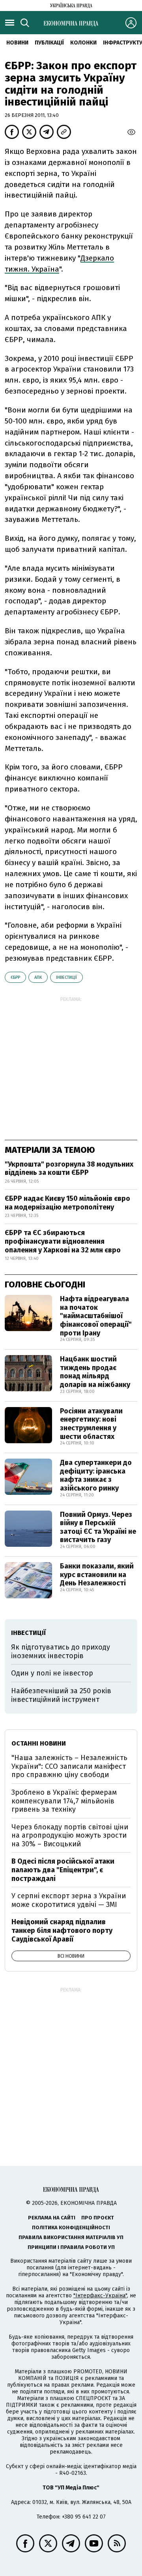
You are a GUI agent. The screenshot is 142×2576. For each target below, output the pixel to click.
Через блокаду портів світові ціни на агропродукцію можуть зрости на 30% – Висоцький (70, 1835)
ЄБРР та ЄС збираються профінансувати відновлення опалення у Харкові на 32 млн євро (63, 1241)
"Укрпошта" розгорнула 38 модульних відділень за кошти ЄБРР (69, 1169)
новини (17, 43)
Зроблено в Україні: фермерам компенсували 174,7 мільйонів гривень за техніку (64, 1801)
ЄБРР (15, 977)
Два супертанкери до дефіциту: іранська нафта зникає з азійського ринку (96, 1475)
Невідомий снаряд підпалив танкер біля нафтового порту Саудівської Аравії (62, 1930)
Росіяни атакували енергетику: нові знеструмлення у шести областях (91, 1424)
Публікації (49, 43)
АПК (38, 977)
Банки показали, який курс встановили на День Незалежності (97, 1575)
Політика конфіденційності (71, 2227)
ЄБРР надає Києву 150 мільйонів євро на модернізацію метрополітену (67, 1203)
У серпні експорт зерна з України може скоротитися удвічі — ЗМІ (69, 1900)
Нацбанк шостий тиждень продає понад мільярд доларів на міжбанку (95, 1372)
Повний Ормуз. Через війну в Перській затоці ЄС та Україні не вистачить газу (98, 1527)
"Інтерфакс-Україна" (100, 2296)
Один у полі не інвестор (52, 1673)
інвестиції (66, 977)
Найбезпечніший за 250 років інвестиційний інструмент (61, 1695)
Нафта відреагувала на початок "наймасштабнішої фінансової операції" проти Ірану (96, 1316)
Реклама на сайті (52, 2218)
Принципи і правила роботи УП (71, 2247)
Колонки (83, 43)
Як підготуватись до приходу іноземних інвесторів (61, 1651)
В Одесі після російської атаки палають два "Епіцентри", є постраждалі (63, 1870)
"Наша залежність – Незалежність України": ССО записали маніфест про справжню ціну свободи (69, 1766)
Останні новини (39, 1743)
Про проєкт (98, 2218)
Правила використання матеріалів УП (71, 2237)
